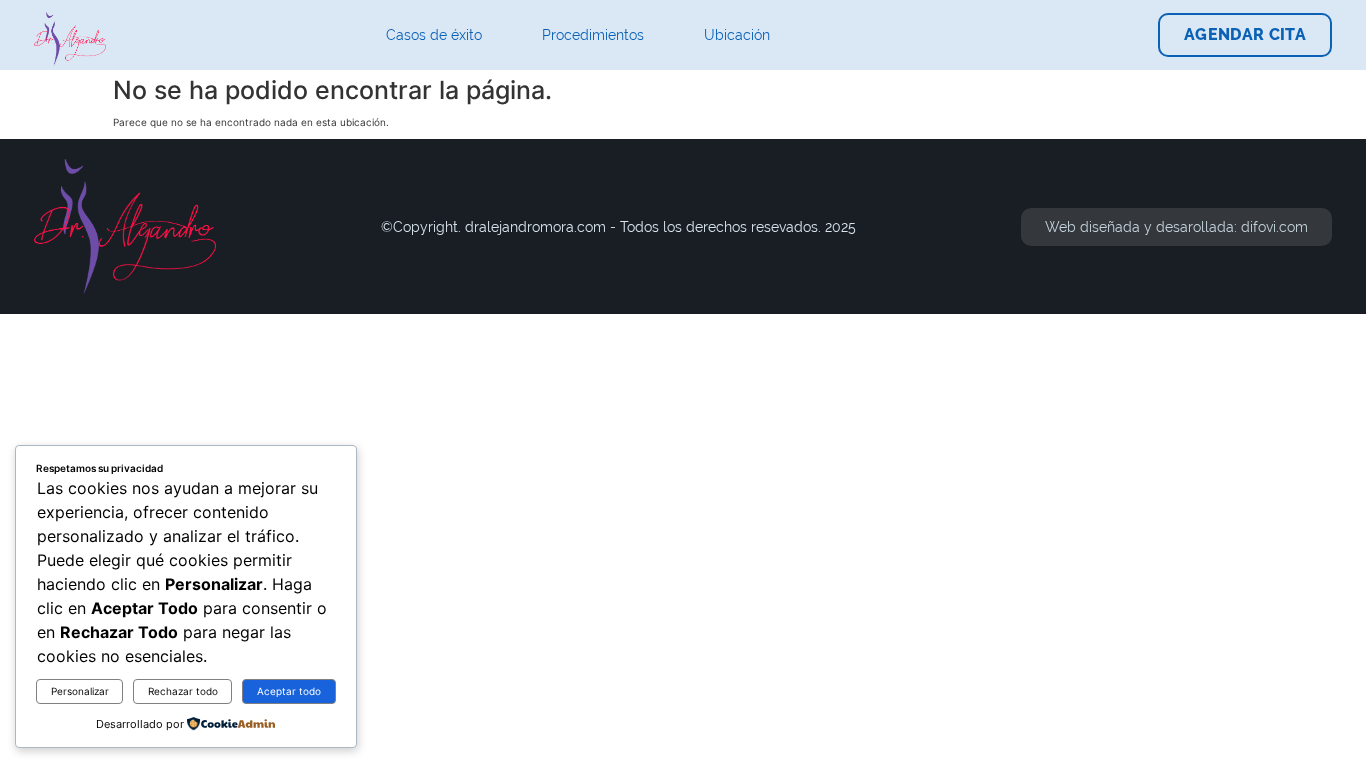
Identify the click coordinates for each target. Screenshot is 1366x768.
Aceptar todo (289, 691)
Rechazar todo (183, 691)
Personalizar (80, 691)
